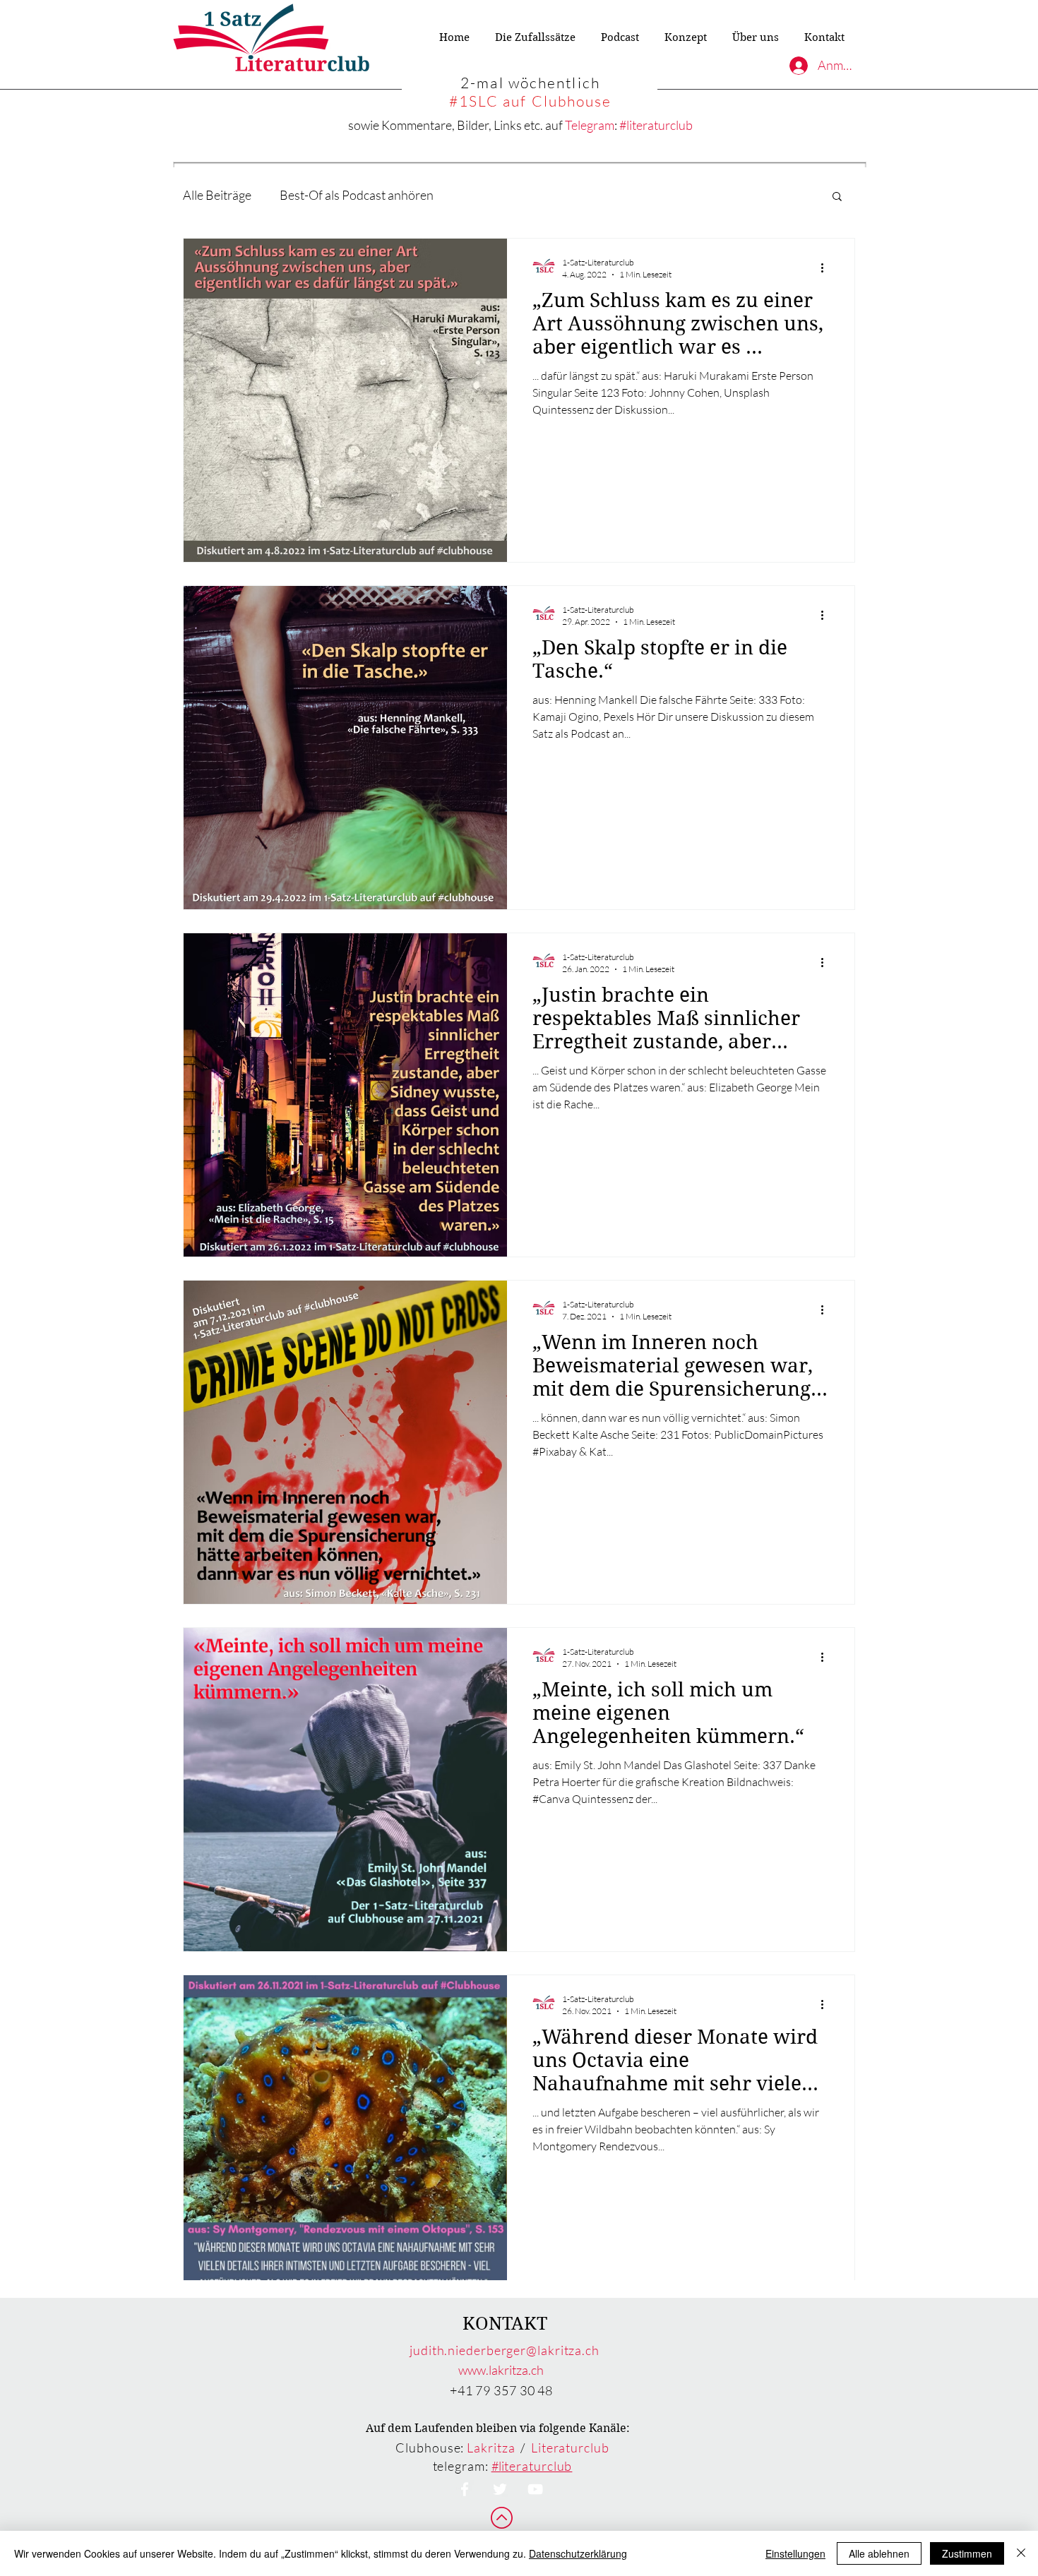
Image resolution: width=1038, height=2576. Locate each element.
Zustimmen (967, 2553)
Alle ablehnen (879, 2553)
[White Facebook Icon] (465, 2489)
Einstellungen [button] (795, 2553)
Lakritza (491, 2448)
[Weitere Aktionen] (827, 268)
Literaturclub (570, 2448)
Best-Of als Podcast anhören (357, 195)
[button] (837, 197)
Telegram (590, 125)
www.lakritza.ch (501, 2370)
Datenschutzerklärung (578, 2553)
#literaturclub (656, 125)
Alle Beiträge (217, 195)
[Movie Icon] (535, 2489)
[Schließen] (1021, 2553)
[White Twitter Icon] (500, 2489)
